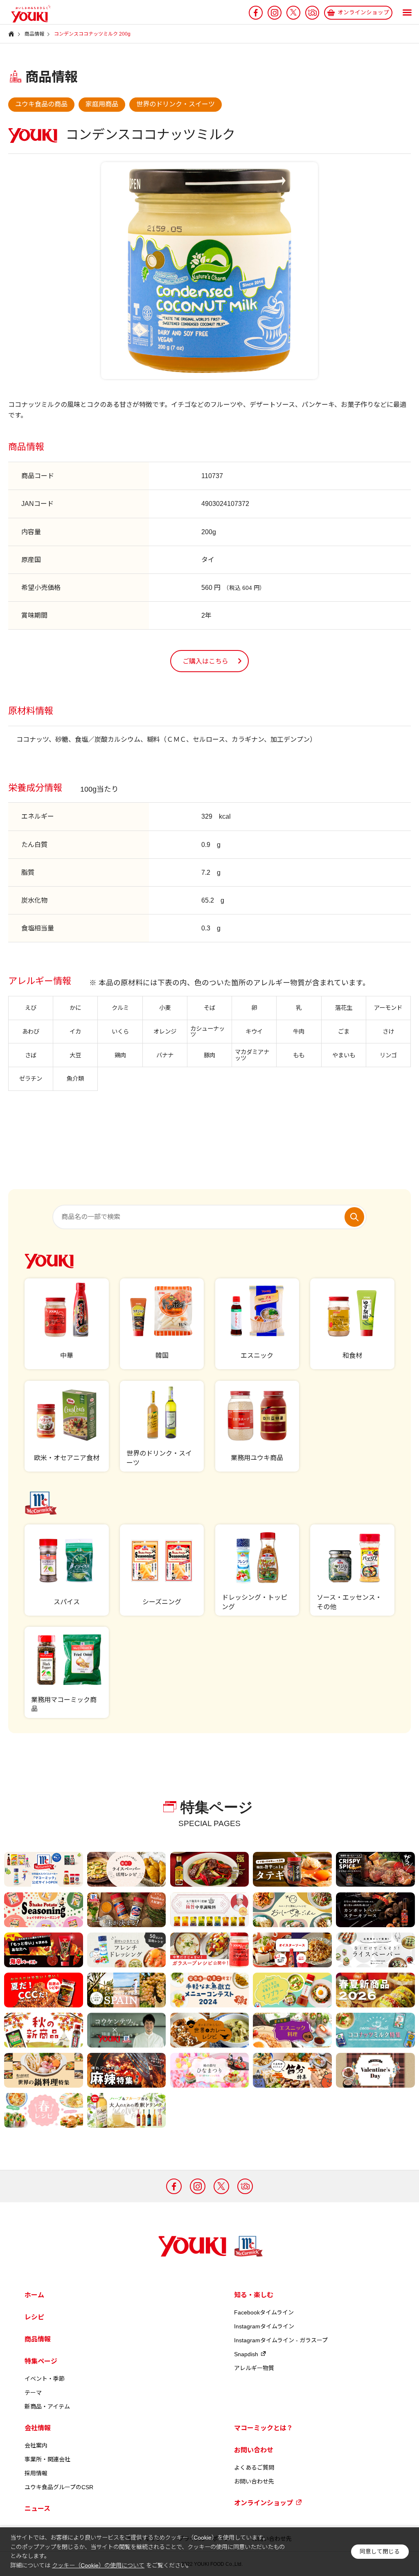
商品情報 (38, 2339)
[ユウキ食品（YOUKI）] (27, 14)
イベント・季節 (45, 2379)
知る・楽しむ (254, 2295)
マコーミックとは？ (264, 2428)
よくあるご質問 (254, 2468)
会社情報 (38, 2428)
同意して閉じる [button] (380, 2552)
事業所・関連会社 (47, 2459)
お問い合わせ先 (254, 2481)
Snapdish (246, 2354)
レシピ (34, 2317)
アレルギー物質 (254, 2368)
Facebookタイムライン (264, 2312)
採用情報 (36, 2473)
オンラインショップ (264, 2503)
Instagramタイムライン (264, 2326)
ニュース (37, 2509)
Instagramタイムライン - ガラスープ (281, 2340)
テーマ (33, 2393)
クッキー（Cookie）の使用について (98, 2565)
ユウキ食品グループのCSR (59, 2487)
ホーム (34, 2295)
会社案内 (36, 2445)
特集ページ (41, 2361)
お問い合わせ (254, 2450)
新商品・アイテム (47, 2407)
